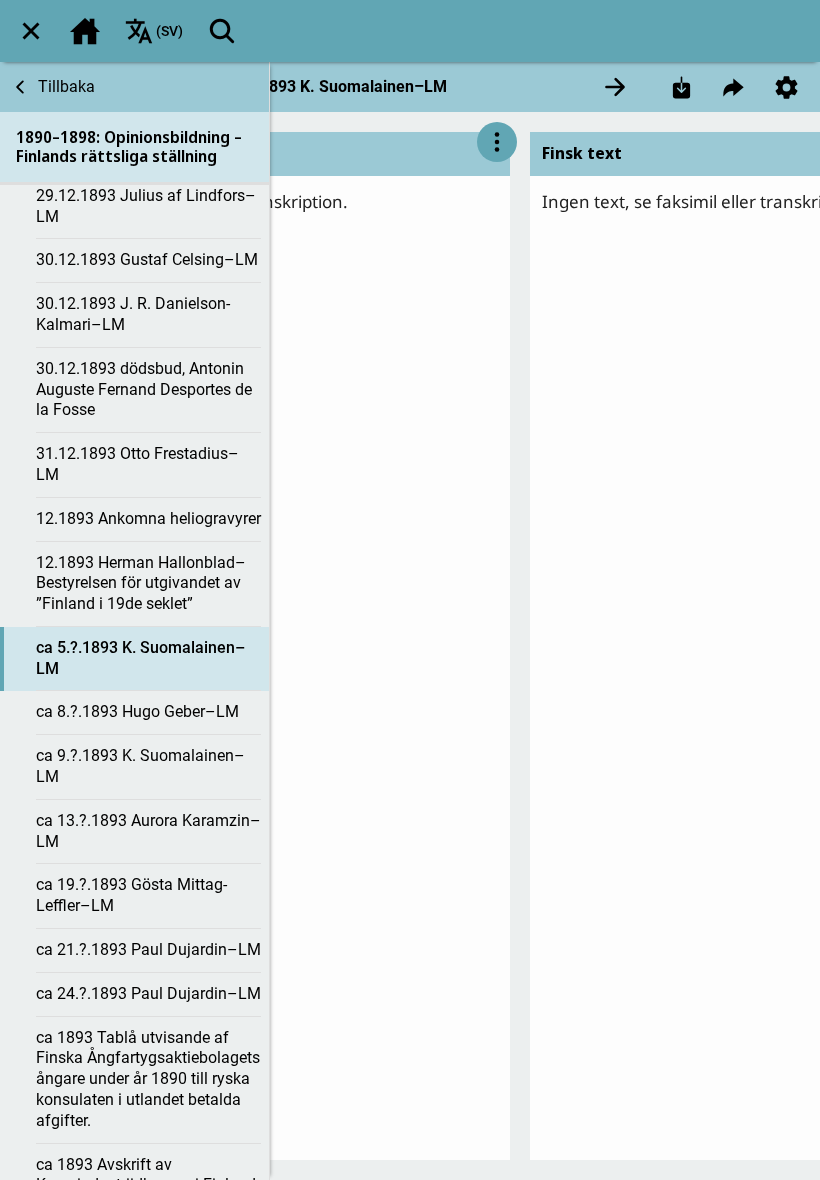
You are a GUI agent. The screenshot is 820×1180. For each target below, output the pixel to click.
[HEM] (85, 31)
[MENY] (31, 31)
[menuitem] (31, 31)
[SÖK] (222, 31)
